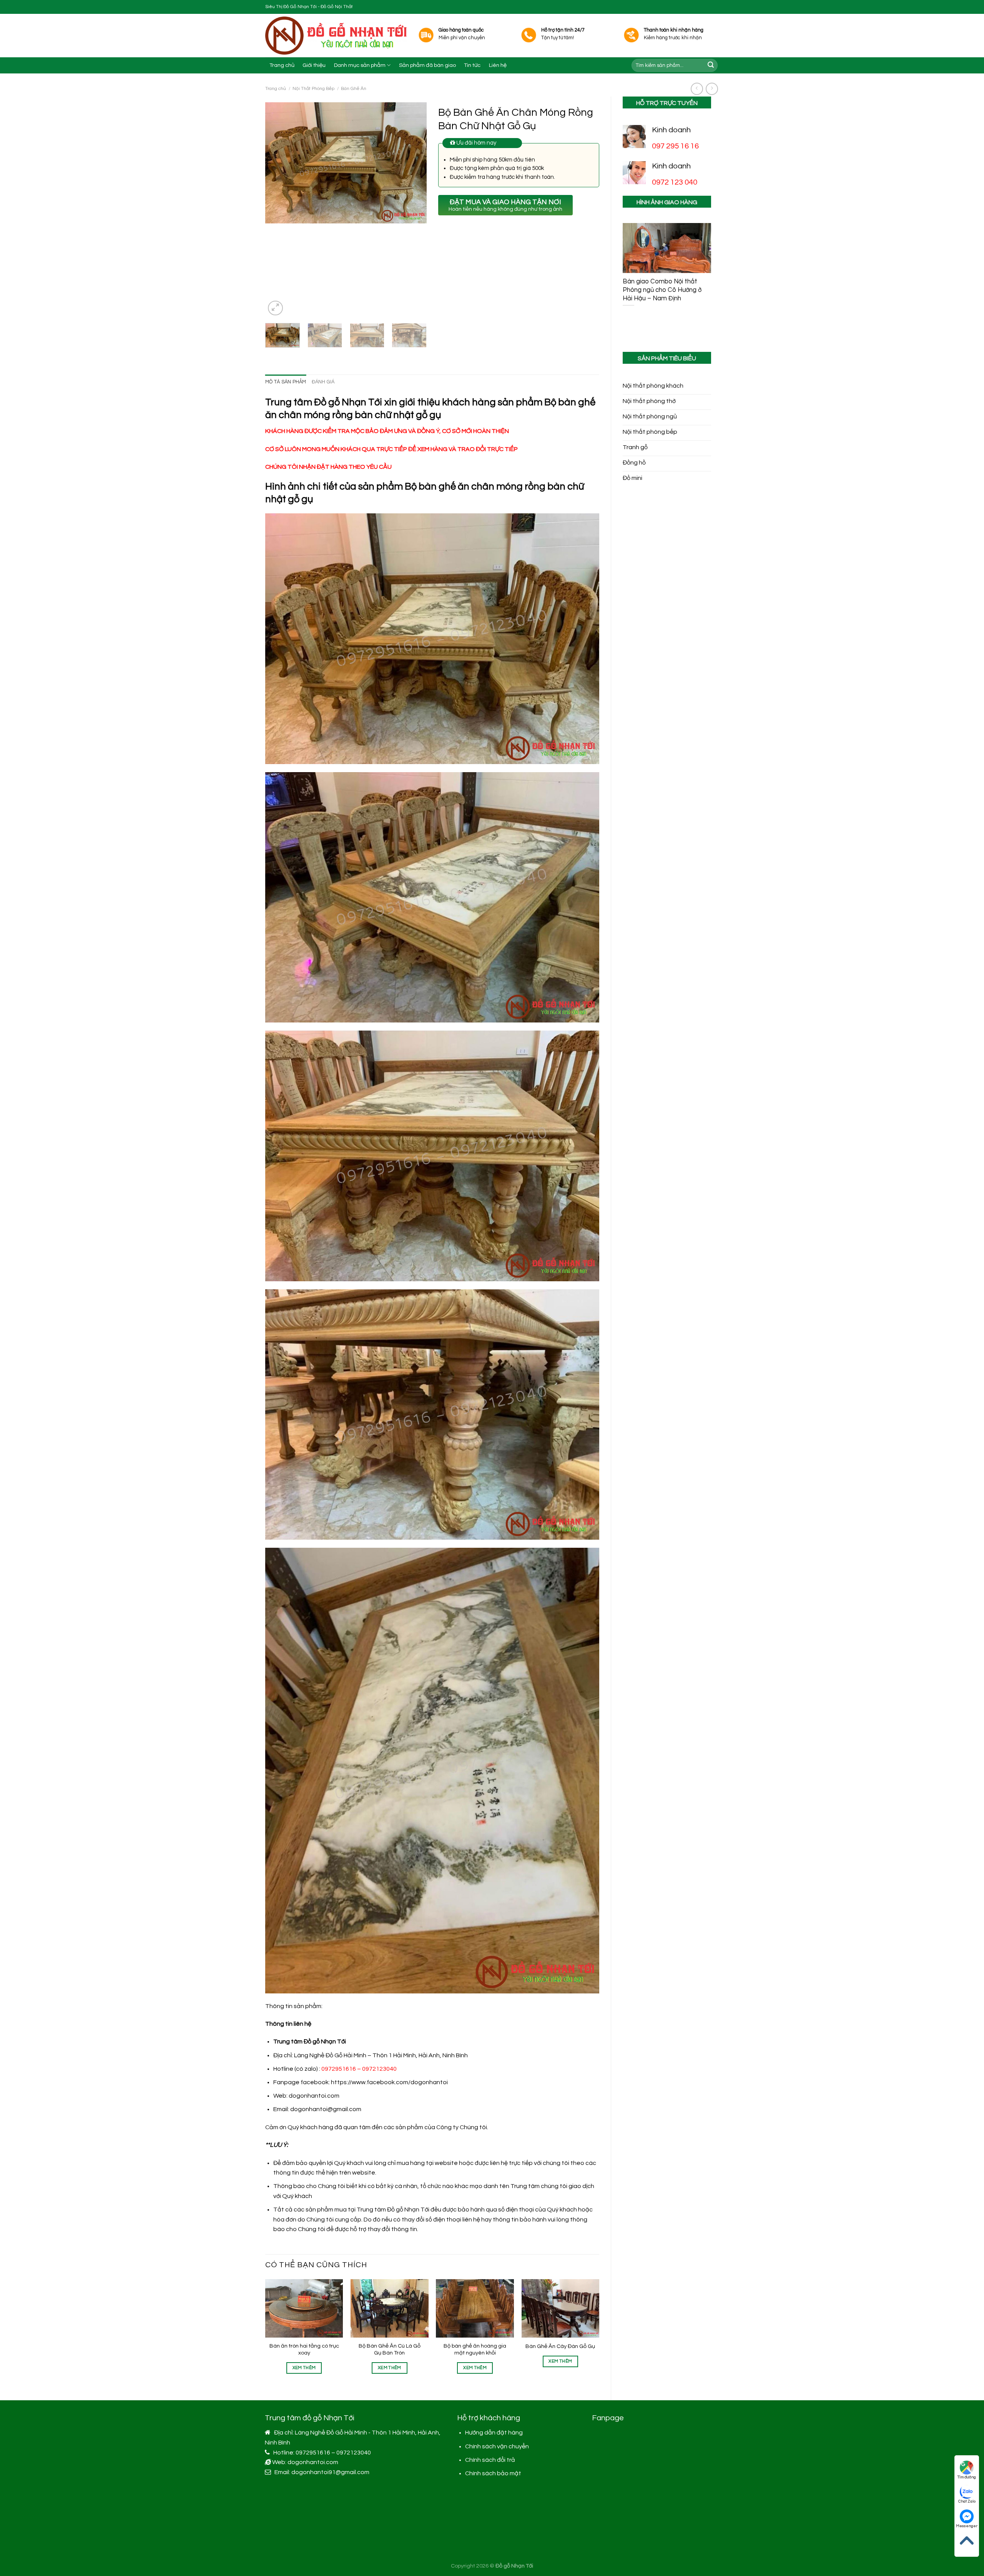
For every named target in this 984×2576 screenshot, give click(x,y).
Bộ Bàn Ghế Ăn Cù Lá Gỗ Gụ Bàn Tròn (390, 2350)
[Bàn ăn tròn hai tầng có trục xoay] (304, 2308)
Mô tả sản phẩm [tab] (286, 382)
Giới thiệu (314, 65)
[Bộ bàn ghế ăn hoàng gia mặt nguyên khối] (475, 2308)
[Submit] (711, 65)
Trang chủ (282, 65)
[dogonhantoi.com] (336, 36)
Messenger (967, 2526)
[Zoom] (275, 308)
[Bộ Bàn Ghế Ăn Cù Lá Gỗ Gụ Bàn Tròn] (390, 2308)
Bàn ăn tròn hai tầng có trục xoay (304, 2350)
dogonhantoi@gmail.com (326, 2109)
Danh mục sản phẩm (360, 65)
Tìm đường (967, 2477)
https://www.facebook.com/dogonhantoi (389, 2082)
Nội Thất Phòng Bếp (313, 89)
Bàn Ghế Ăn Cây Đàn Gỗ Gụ (560, 2346)
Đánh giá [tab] (323, 382)
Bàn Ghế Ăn (354, 89)
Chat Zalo (967, 2501)
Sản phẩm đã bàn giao (427, 65)
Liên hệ (498, 65)
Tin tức (472, 65)
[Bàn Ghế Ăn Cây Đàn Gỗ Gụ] (561, 2308)
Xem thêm (304, 2368)
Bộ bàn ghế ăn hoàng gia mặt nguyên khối (475, 2350)
